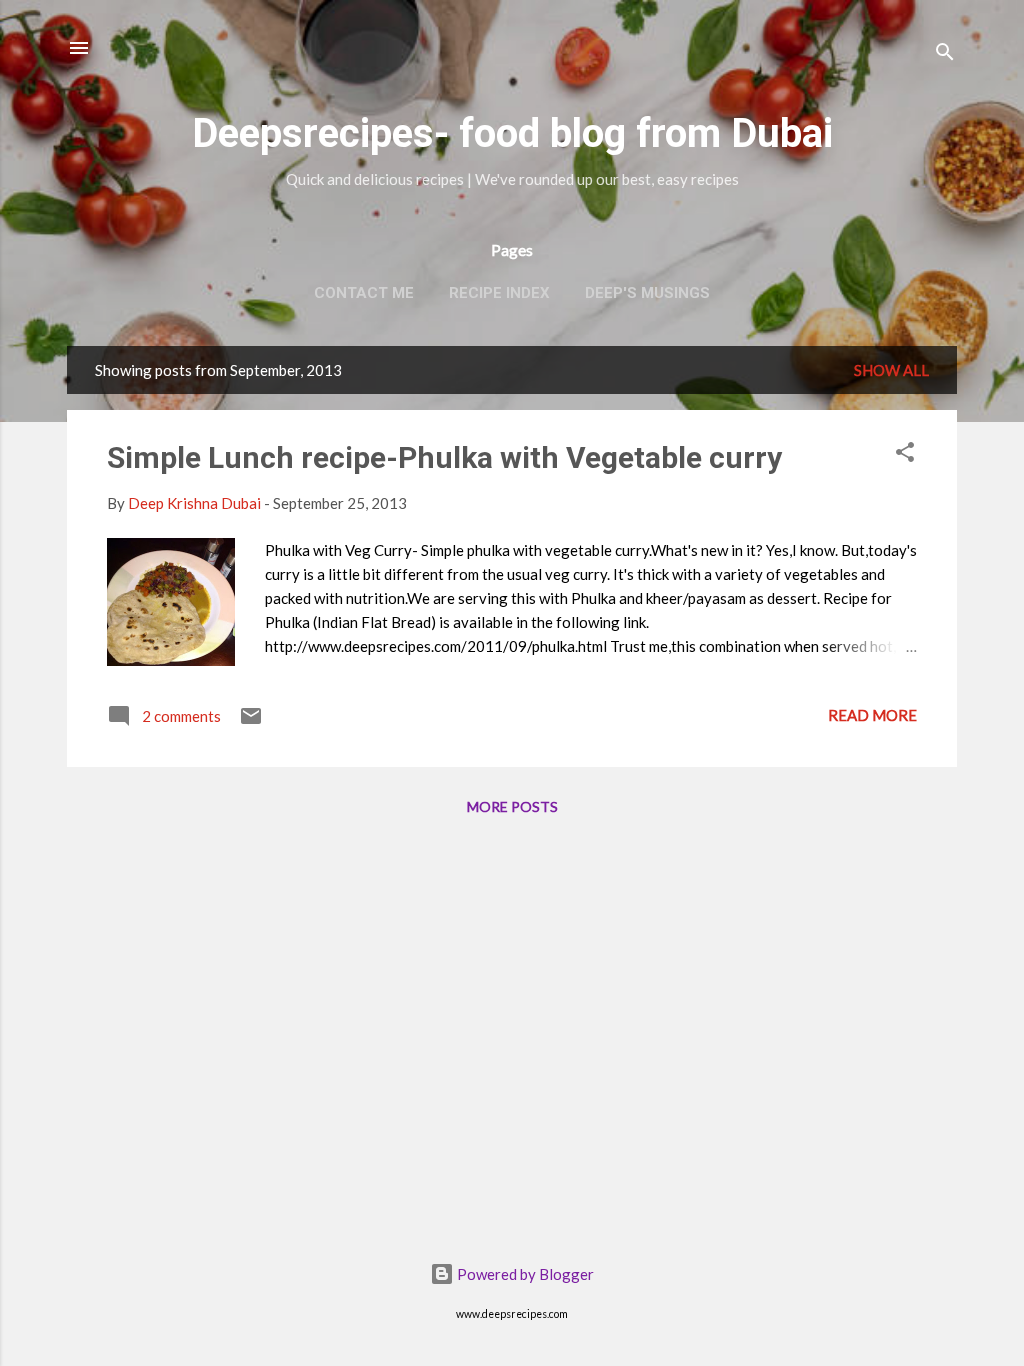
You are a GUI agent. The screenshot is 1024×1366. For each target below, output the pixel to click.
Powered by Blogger (524, 1274)
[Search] (945, 54)
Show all (891, 370)
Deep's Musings (647, 293)
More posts (512, 806)
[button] (905, 455)
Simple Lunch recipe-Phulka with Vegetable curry (444, 457)
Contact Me (364, 293)
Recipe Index (499, 293)
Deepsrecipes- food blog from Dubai (512, 133)
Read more (872, 715)
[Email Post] (251, 722)
